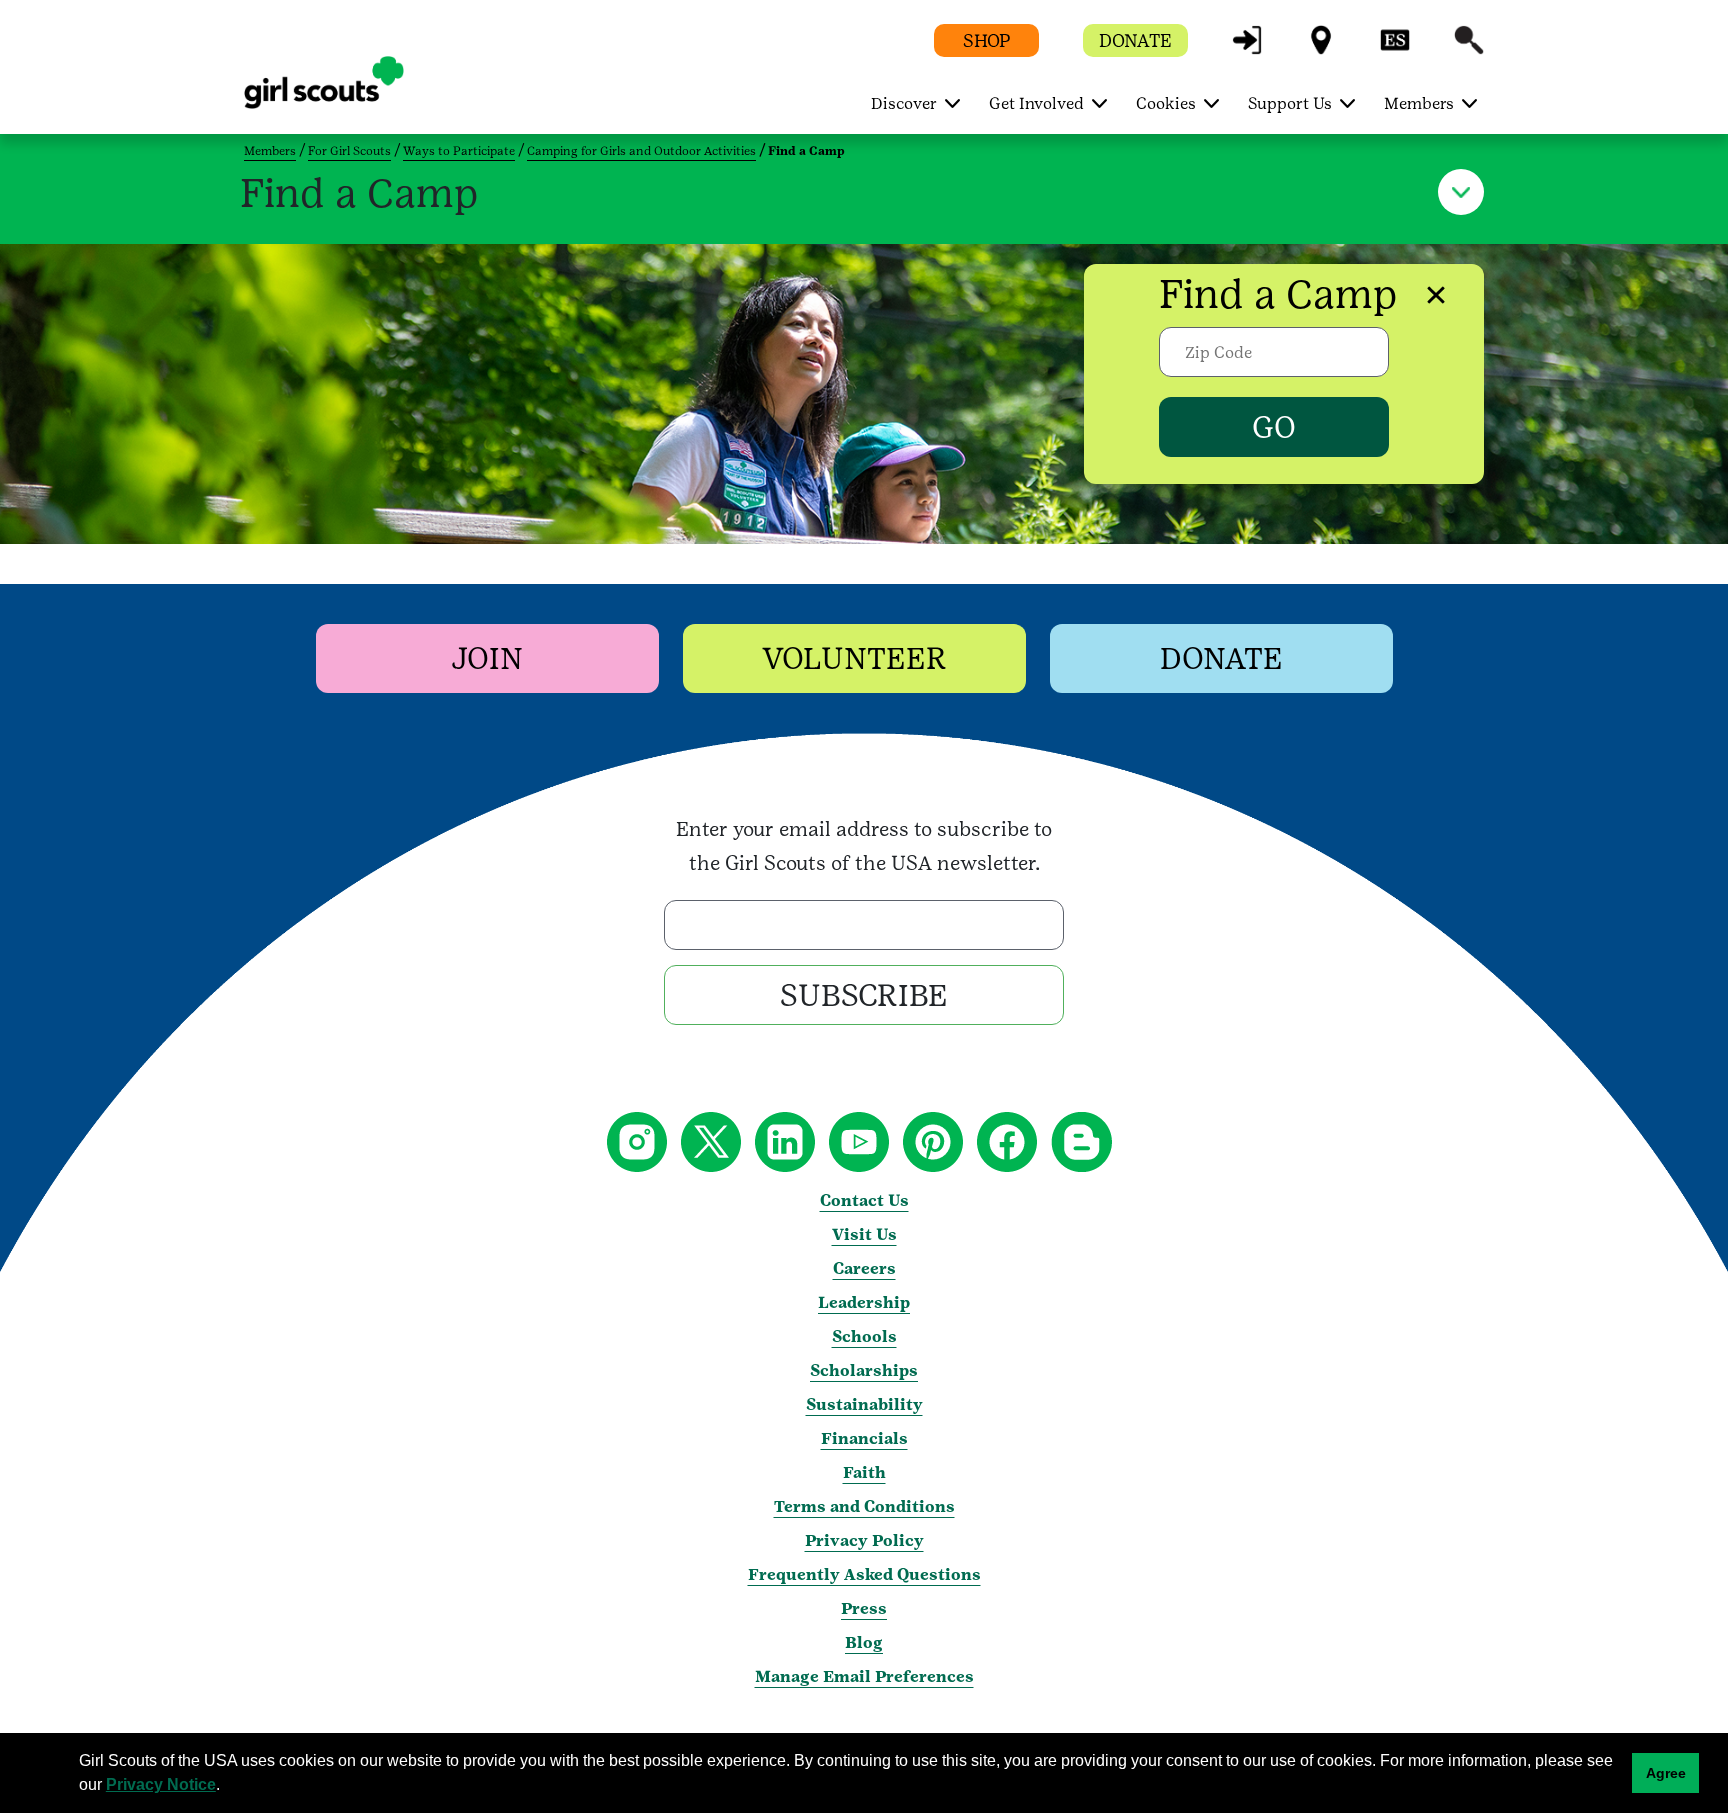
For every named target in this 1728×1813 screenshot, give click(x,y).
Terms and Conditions (864, 1506)
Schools (864, 1336)
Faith (864, 1472)
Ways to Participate (459, 151)
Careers (864, 1268)
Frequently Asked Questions (864, 1574)
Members (270, 151)
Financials (864, 1438)
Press (864, 1608)
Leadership (864, 1302)
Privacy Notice (161, 1784)
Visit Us (864, 1234)
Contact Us (864, 1200)
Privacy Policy (864, 1540)
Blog (864, 1642)
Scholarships (864, 1370)
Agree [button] (1666, 1773)
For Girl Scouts (349, 151)
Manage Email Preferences (864, 1676)
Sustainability (864, 1404)
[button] (1247, 49)
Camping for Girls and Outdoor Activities (641, 151)
